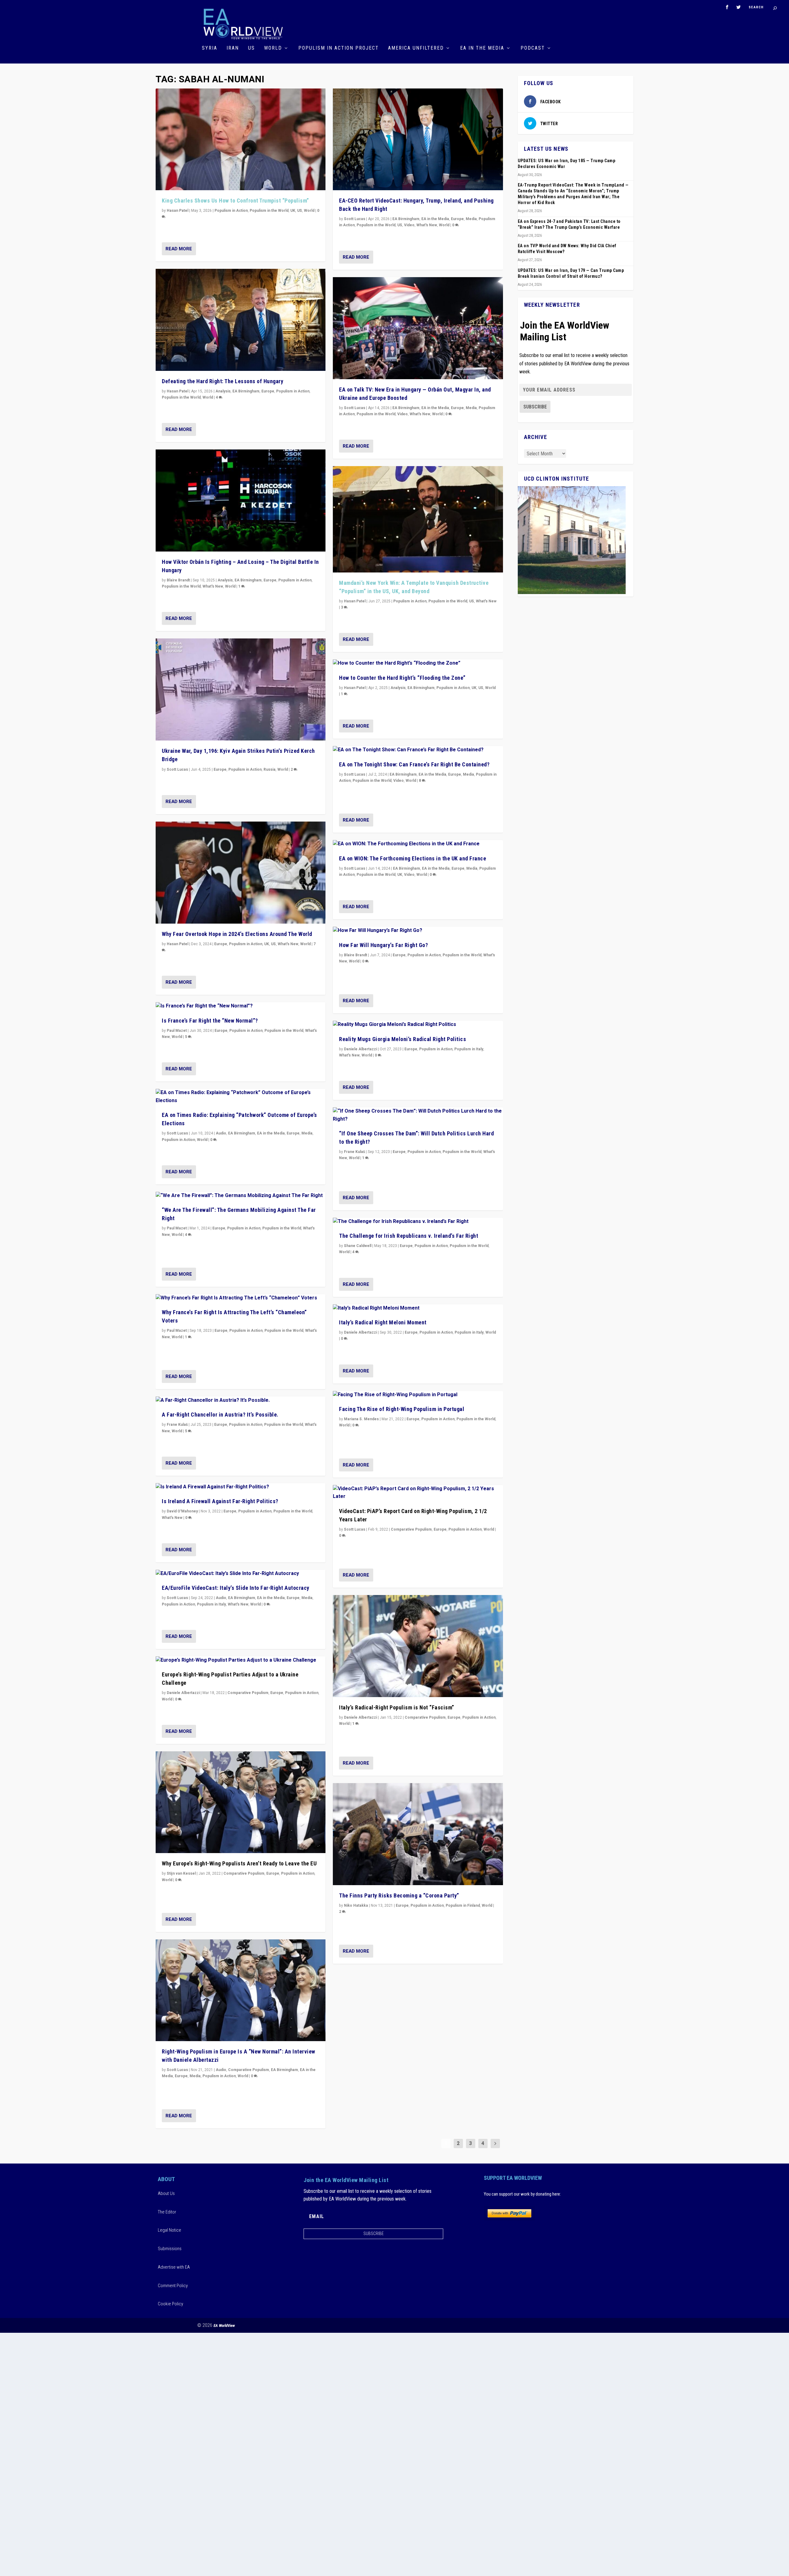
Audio (221, 1133)
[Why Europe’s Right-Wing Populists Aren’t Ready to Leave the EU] (241, 1802)
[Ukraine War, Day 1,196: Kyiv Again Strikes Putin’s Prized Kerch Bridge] (241, 689)
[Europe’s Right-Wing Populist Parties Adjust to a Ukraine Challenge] (241, 1660)
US (251, 48)
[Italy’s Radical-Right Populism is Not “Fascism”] (418, 1646)
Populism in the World (269, 211)
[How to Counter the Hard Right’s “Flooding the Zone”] (418, 663)
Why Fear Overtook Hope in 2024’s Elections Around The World (237, 934)
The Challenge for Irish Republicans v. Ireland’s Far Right (409, 1236)
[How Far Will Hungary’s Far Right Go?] (418, 931)
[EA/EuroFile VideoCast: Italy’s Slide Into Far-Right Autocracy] (241, 1574)
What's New (213, 586)
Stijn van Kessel (181, 1873)
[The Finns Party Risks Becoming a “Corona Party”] (418, 1834)
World (273, 48)
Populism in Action (231, 211)
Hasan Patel (178, 211)
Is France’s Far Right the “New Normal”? (210, 1021)
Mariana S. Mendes (361, 1419)
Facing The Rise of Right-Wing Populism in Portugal (402, 1409)
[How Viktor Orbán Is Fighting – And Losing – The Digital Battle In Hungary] (241, 500)
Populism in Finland (463, 1905)
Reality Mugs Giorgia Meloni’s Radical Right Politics (403, 1039)
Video (409, 225)
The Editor (167, 2212)
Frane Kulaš (177, 1425)
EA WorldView (224, 2326)
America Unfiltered (416, 48)
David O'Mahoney (182, 1511)
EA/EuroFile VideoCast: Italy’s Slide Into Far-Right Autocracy (236, 1588)
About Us (166, 2193)
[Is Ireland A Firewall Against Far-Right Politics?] (241, 1487)
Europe (268, 391)
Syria (210, 48)
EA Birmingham (246, 391)
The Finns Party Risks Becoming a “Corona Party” (399, 1895)
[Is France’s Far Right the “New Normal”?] (241, 1006)
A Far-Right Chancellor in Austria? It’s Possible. (220, 1415)
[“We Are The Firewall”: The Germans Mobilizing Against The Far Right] (241, 1196)
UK (293, 211)
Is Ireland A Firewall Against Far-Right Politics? (220, 1501)
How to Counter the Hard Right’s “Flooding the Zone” (402, 678)
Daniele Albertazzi (183, 1693)
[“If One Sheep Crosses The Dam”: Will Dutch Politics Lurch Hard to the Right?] (418, 1115)
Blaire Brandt (178, 580)
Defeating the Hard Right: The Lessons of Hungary (223, 381)
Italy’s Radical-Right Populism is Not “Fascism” (397, 1707)
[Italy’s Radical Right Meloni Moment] (418, 1308)
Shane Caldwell (358, 1246)
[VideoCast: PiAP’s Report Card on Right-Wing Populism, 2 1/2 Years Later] (418, 1493)
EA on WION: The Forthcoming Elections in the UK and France (413, 858)
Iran (233, 48)
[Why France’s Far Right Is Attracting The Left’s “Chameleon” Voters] (241, 1298)
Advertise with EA (174, 2267)
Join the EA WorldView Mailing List (565, 331)
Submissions (170, 2249)
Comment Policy (173, 2286)
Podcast (533, 48)
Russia (270, 769)
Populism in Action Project (339, 48)
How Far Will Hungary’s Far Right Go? (383, 945)
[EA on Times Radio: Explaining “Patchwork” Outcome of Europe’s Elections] (241, 1097)
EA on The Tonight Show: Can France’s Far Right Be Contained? (414, 764)
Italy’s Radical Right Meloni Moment (383, 1322)
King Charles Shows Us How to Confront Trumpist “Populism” (235, 201)
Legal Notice (170, 2230)
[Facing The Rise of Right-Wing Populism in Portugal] (418, 1395)
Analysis (223, 391)
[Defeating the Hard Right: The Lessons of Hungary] (241, 320)
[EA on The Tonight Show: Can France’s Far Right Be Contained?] (418, 750)
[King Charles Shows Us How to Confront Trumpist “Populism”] (241, 139)
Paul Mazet (177, 1031)
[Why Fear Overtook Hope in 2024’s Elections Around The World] (241, 873)
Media (307, 1133)
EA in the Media (482, 48)
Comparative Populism (248, 1693)
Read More (179, 249)
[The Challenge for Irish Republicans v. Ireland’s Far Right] (418, 1222)
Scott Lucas (177, 769)
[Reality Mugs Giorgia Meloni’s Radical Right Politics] (418, 1025)
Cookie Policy (170, 2304)
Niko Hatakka (356, 1905)
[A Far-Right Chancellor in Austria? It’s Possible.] (241, 1401)
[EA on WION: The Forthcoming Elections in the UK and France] (418, 844)
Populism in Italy (211, 1604)
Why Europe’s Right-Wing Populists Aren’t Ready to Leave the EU (239, 1863)
